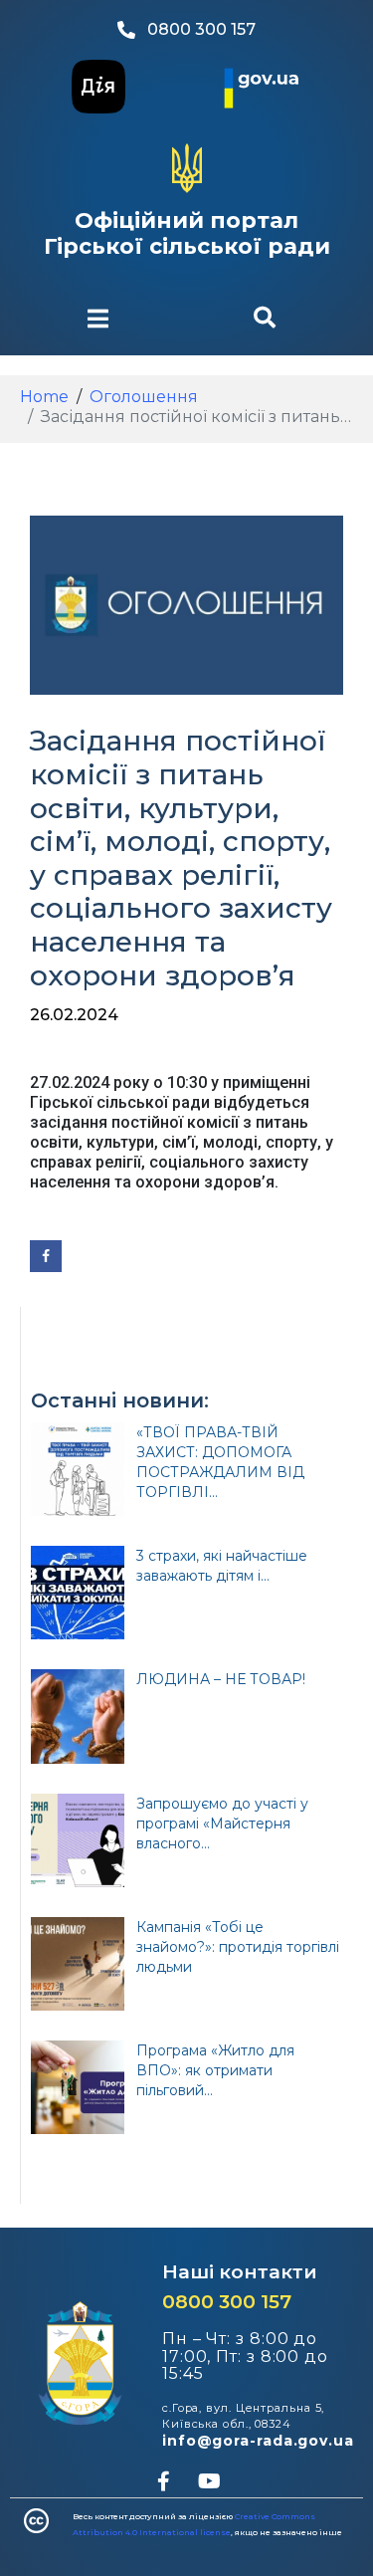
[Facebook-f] (164, 2481)
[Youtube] (210, 2481)
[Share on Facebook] (46, 1256)
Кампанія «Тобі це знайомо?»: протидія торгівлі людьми (238, 1947)
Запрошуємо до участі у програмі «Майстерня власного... (222, 1824)
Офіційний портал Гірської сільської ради (187, 233)
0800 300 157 (227, 2302)
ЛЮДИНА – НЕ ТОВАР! (221, 1679)
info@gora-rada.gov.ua (258, 2441)
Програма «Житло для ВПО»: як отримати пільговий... (215, 2070)
